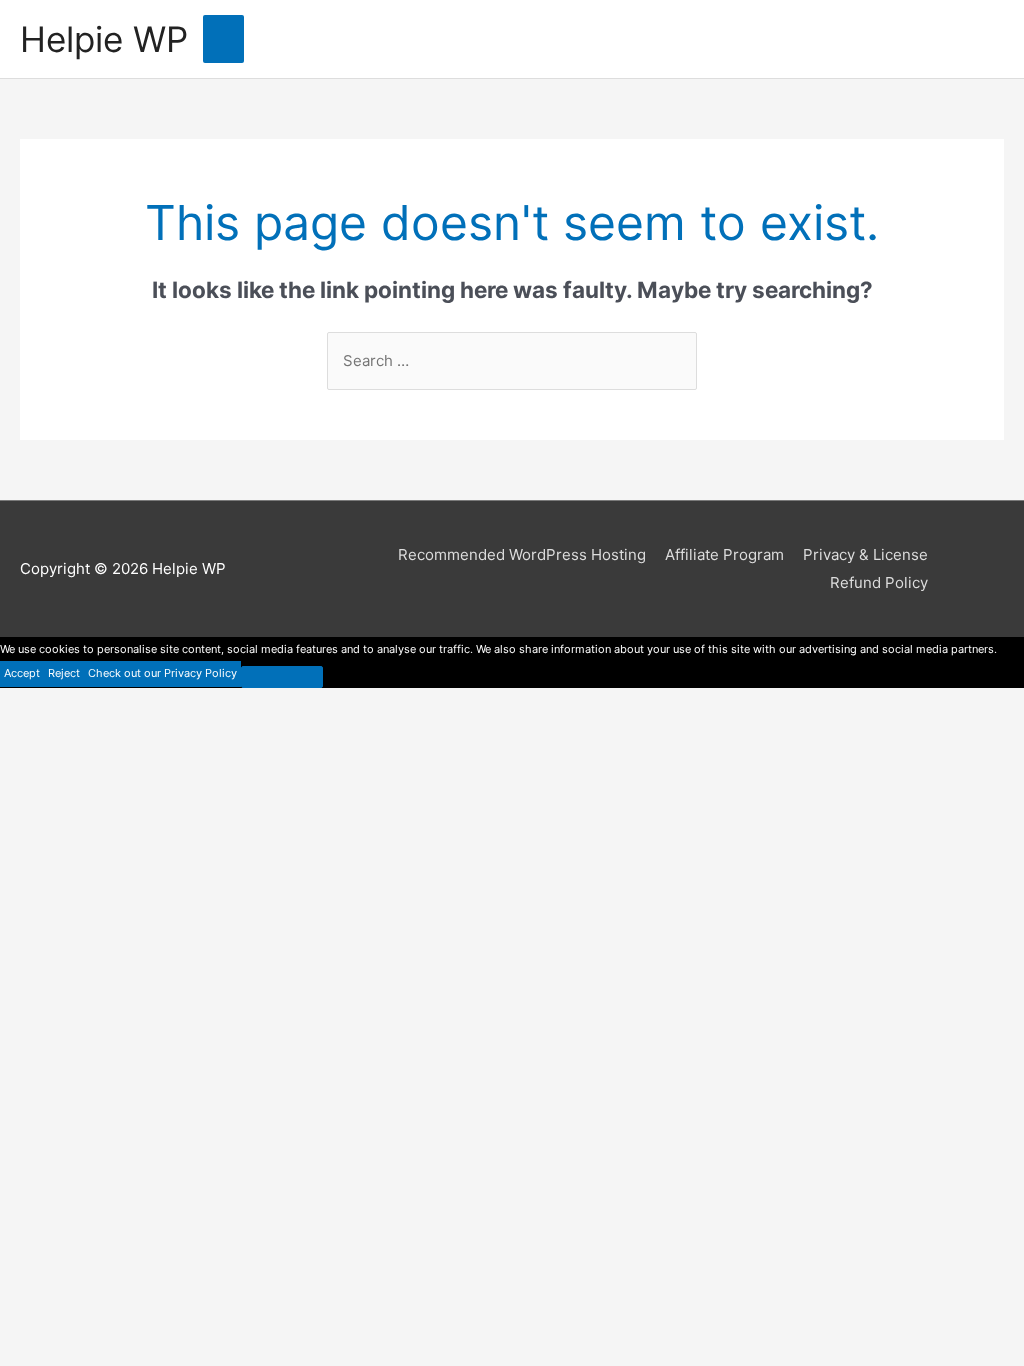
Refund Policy (879, 582)
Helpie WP (104, 39)
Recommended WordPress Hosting (522, 554)
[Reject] (282, 677)
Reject (64, 673)
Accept (22, 673)
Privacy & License (865, 554)
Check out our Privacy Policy (162, 673)
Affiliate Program (724, 554)
